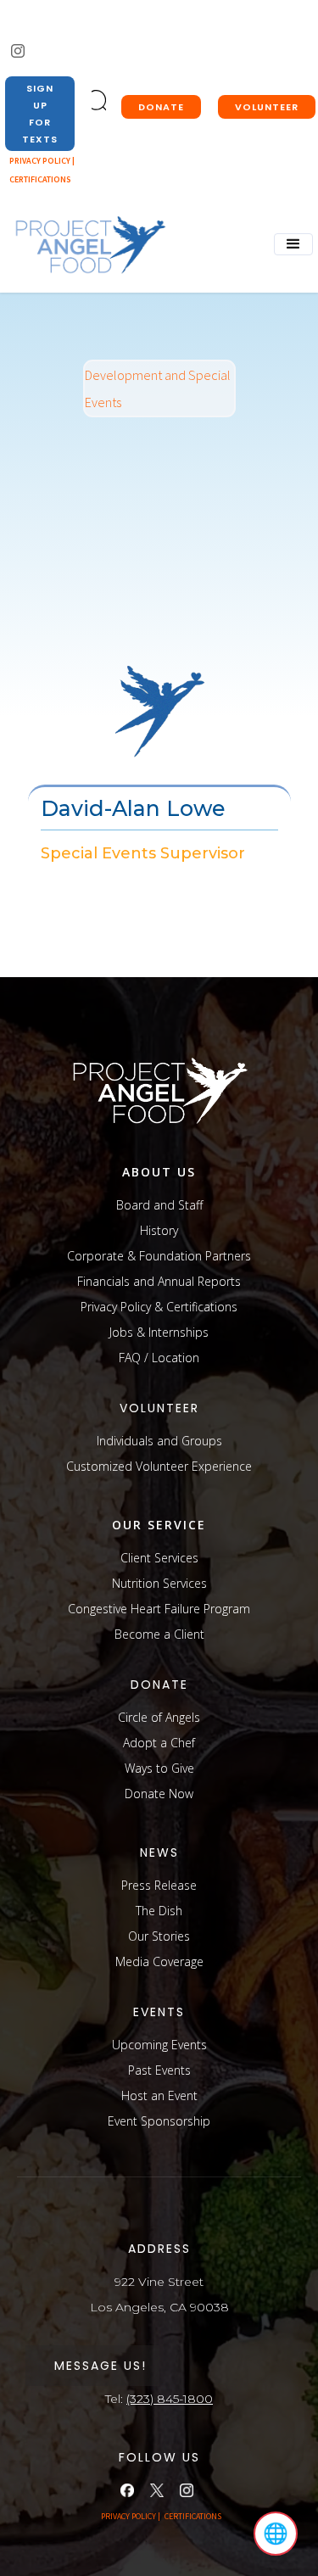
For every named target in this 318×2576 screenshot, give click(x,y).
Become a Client (159, 1634)
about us (159, 1172)
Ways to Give (159, 1768)
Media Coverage (159, 1961)
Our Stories (159, 1936)
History (159, 1230)
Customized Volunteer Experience (159, 1466)
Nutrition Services (159, 1583)
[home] (86, 246)
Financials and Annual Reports (159, 1281)
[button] (293, 244)
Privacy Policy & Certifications (159, 1307)
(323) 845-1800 (170, 2399)
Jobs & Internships (159, 1332)
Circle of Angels (159, 1717)
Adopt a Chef (159, 1743)
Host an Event (159, 2095)
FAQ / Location (159, 1358)
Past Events (159, 2070)
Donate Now (159, 1794)
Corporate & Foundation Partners (159, 1256)
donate (161, 107)
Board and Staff (159, 1205)
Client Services (159, 1558)
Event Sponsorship (159, 2121)
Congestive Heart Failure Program (159, 1609)
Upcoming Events (159, 2045)
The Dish (159, 1911)
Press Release (159, 1885)
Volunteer (267, 107)
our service (159, 1525)
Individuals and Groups (159, 1441)
